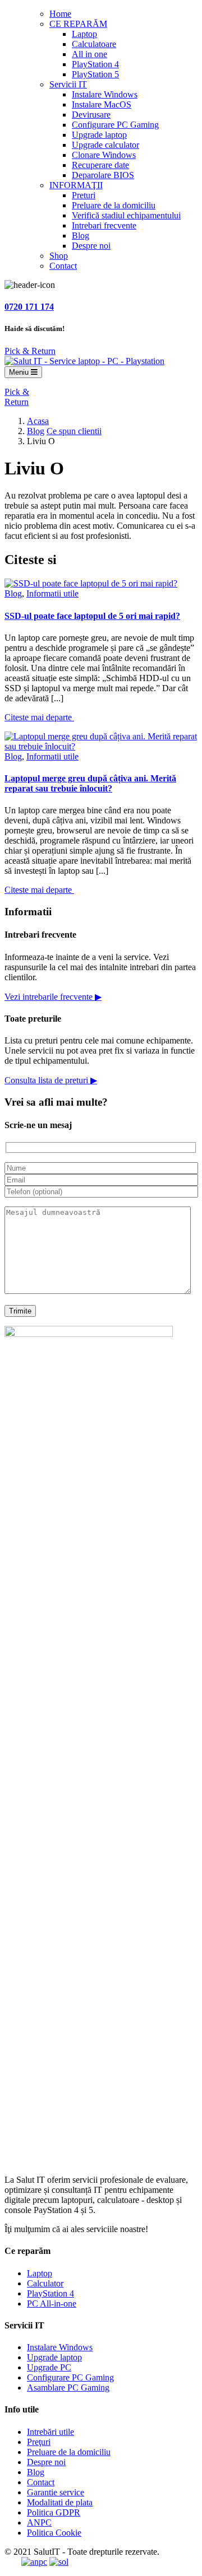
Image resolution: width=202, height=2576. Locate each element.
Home (60, 14)
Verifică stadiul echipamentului (126, 215)
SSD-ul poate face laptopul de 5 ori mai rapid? (92, 616)
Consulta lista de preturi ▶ (51, 1080)
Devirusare (91, 115)
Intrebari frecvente (104, 225)
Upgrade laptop (99, 135)
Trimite (20, 1311)
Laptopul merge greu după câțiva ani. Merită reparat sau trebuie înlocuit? (90, 783)
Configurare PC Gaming (115, 125)
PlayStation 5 (95, 74)
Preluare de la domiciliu (114, 205)
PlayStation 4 (95, 64)
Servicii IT (68, 84)
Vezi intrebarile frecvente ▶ (53, 997)
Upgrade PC (49, 2367)
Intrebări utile (50, 2432)
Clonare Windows (104, 155)
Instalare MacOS (102, 104)
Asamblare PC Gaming (68, 2388)
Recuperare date (100, 165)
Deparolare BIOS (103, 175)
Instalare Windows (105, 94)
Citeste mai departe (39, 717)
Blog (81, 236)
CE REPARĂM (78, 24)
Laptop (84, 34)
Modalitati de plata (60, 2502)
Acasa (38, 421)
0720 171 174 (29, 307)
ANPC (39, 2523)
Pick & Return (30, 351)
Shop (59, 256)
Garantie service (56, 2492)
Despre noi (91, 246)
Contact (63, 266)
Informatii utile (52, 593)
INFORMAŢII (76, 185)
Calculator (45, 2283)
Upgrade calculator (105, 145)
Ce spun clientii (74, 431)
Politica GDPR (54, 2512)
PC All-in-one (52, 2304)
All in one (89, 54)
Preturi (84, 195)
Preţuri (39, 2442)
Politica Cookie (54, 2533)
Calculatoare (94, 44)
